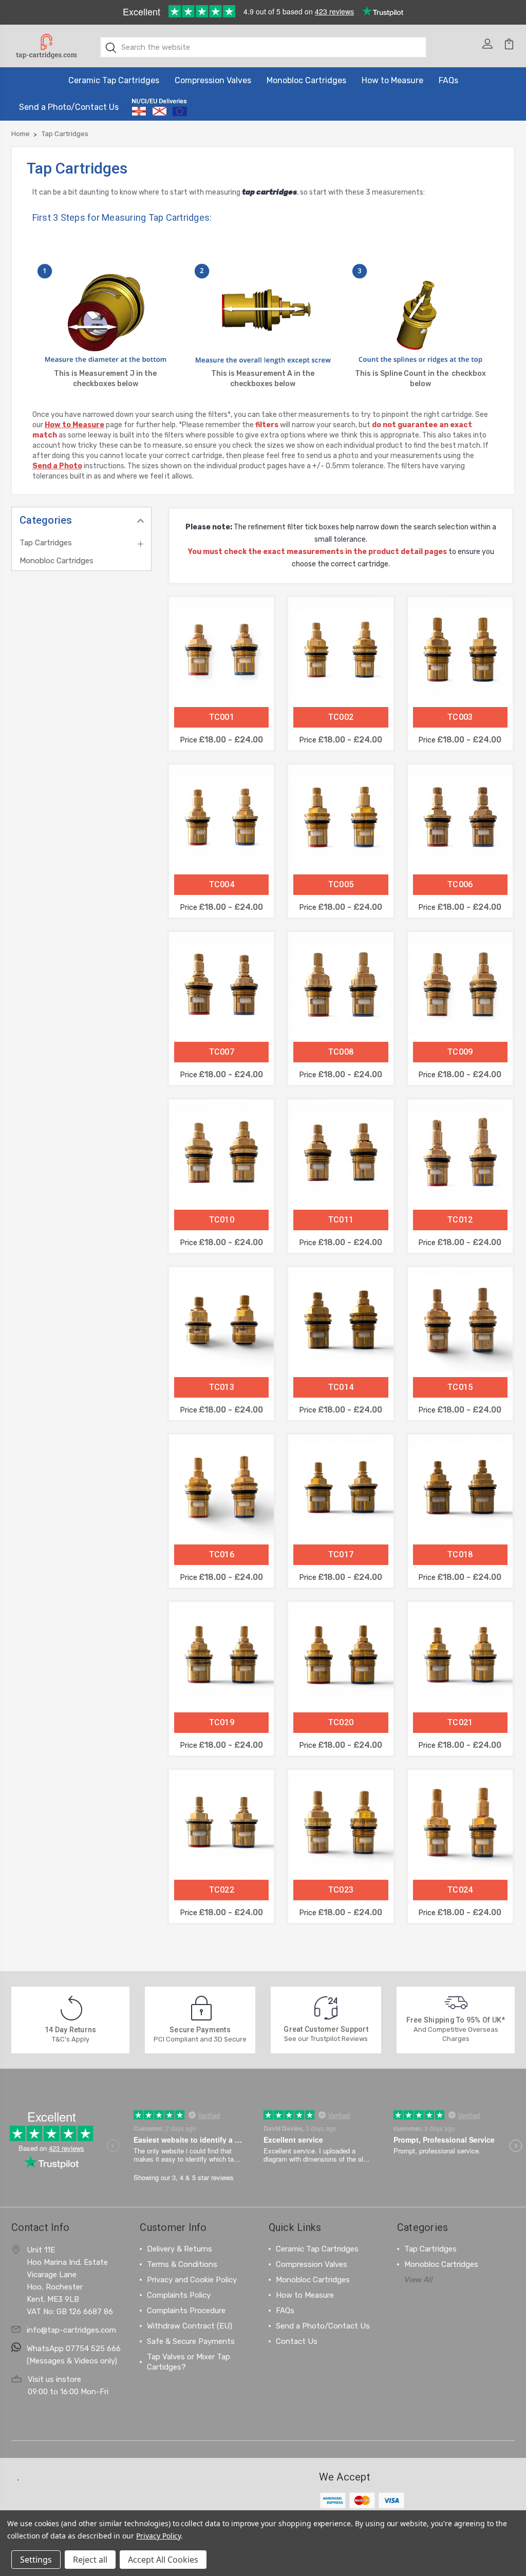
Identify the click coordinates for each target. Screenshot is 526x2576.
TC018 (460, 1554)
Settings (36, 2560)
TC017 (341, 1554)
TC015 (460, 1387)
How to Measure (392, 80)
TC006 (460, 884)
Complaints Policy (179, 2295)
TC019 (222, 1722)
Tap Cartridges (46, 543)
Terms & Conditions (182, 2264)
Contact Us (297, 2341)
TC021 (460, 1722)
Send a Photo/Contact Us (69, 107)
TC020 (341, 1722)
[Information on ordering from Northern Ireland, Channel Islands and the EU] (159, 107)
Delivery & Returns (180, 2249)
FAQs (448, 80)
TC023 (341, 1890)
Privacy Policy (158, 2536)
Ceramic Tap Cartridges (114, 80)
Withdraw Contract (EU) (190, 2326)
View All (419, 2280)
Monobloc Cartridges (306, 80)
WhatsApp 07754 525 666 (74, 2349)
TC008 (341, 1052)
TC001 (222, 717)
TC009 (460, 1052)
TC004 (222, 884)
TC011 (341, 1220)
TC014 (341, 1387)
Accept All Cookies (163, 2560)
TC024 (460, 1890)
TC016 (222, 1554)
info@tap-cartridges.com (71, 2330)
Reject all (90, 2560)
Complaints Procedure (186, 2311)
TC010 (222, 1220)
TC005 (341, 884)
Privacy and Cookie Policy (192, 2280)
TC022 (222, 1890)
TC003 (460, 717)
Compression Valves (213, 80)
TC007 (222, 1052)
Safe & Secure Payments (191, 2341)
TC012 (460, 1220)
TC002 (341, 717)
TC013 (222, 1387)
